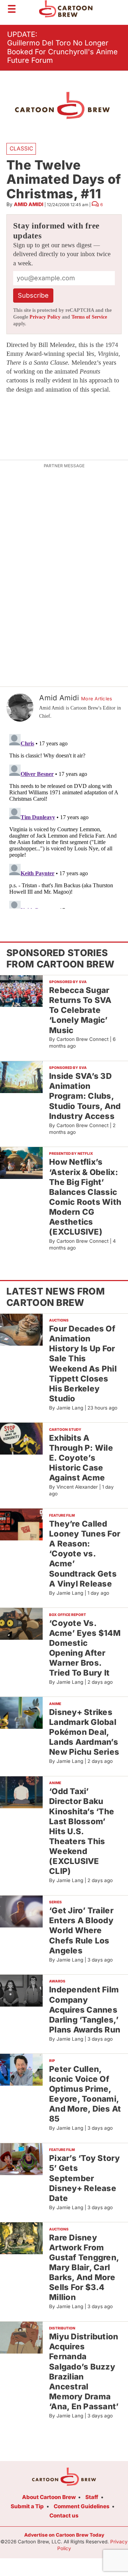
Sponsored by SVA (68, 982)
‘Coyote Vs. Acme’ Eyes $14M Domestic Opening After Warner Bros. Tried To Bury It (85, 1648)
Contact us (64, 2516)
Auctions (59, 1320)
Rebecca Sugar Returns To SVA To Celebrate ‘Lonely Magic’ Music (80, 1010)
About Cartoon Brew (49, 2497)
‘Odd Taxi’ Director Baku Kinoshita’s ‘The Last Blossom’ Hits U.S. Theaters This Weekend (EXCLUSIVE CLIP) (82, 1831)
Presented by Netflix (71, 1153)
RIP (52, 2061)
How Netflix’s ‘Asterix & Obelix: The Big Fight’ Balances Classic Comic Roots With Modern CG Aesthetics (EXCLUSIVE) (85, 1197)
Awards (57, 1981)
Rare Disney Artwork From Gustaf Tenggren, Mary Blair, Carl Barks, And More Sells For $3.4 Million (84, 2267)
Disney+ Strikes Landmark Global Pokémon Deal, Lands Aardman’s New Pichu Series (84, 1732)
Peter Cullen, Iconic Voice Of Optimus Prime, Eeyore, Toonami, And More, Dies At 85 (85, 2094)
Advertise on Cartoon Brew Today (64, 2535)
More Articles (97, 699)
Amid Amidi (29, 204)
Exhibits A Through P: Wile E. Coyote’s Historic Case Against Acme (81, 1458)
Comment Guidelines (82, 2506)
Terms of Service (89, 317)
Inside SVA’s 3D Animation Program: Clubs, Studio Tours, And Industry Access (85, 1096)
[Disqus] (64, 820)
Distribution (62, 2328)
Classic (21, 148)
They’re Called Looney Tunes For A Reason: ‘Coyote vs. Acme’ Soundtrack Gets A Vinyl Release (85, 1554)
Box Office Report (68, 1615)
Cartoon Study (65, 1429)
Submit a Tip (27, 2506)
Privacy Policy (45, 317)
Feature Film (62, 1515)
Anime (55, 1704)
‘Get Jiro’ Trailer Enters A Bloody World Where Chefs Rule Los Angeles (81, 1930)
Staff (92, 2497)
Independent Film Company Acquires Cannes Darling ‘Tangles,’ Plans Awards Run (85, 2009)
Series (55, 1902)
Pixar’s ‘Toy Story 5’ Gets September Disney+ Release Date (84, 2178)
